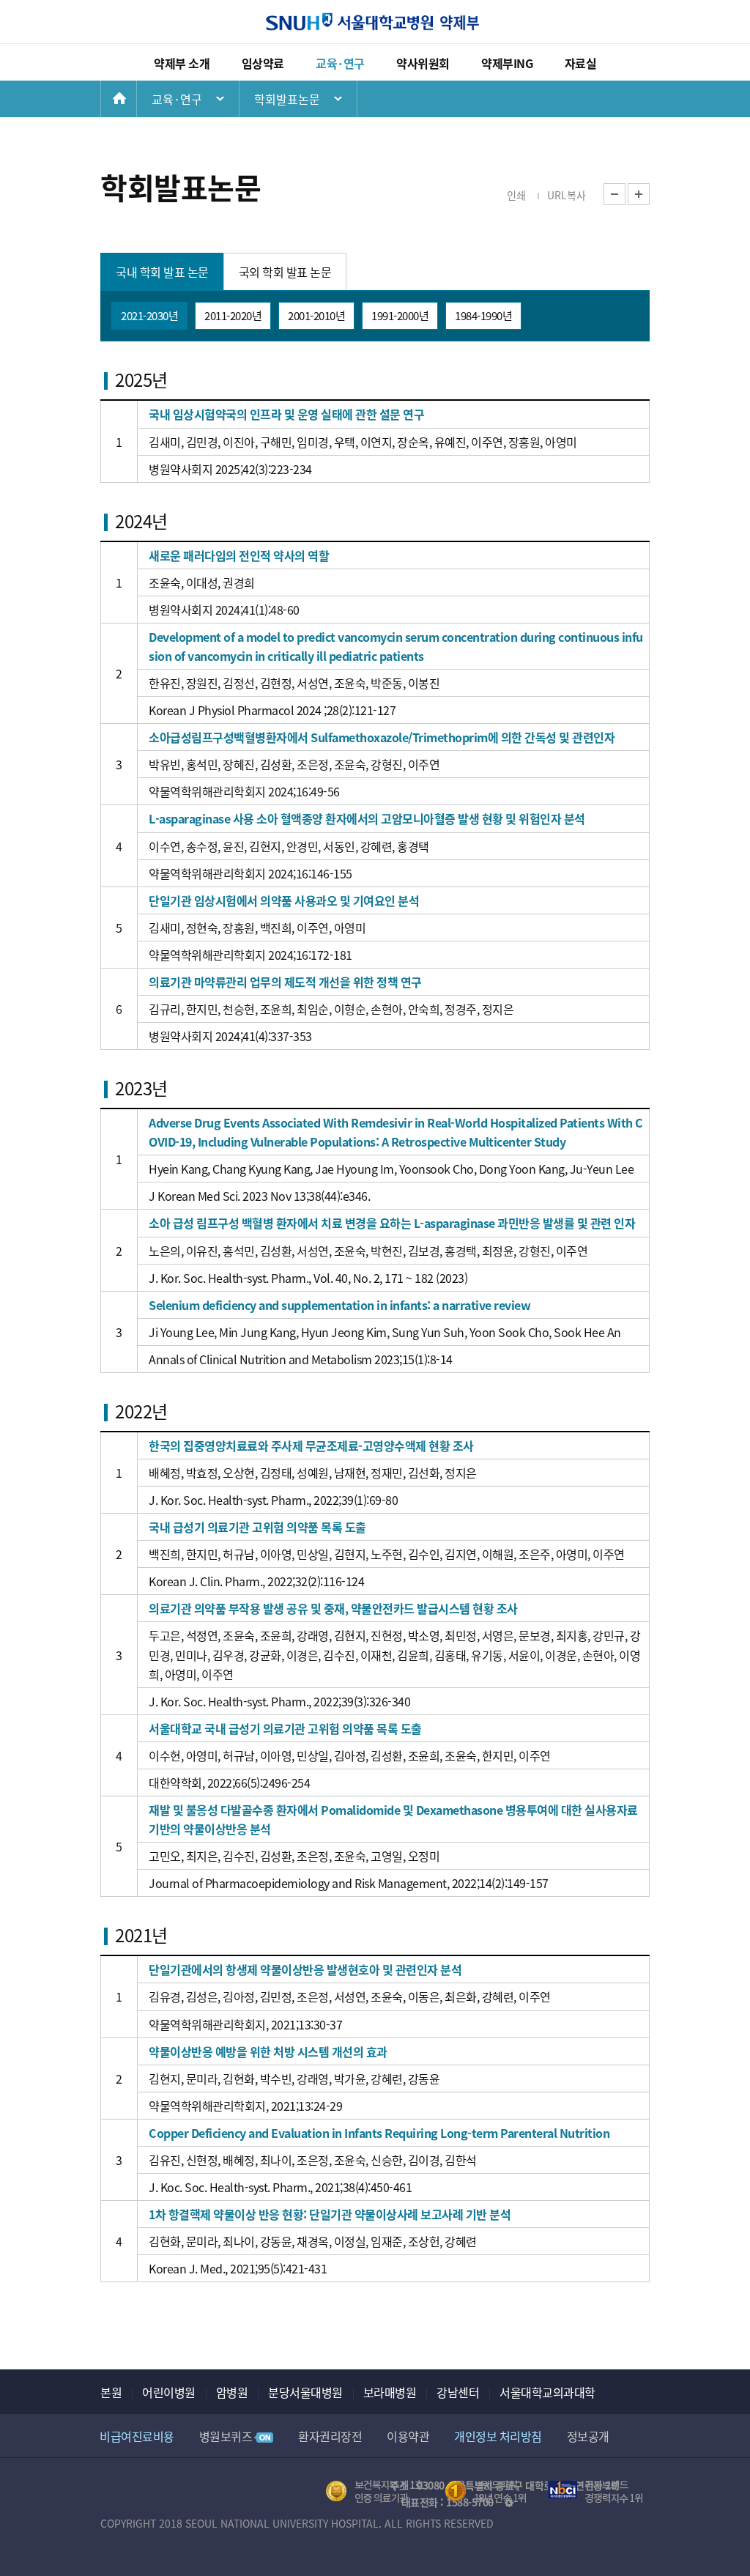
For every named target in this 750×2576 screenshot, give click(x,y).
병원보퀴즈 (226, 2436)
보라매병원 (390, 2392)
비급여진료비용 (137, 2436)
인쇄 (516, 195)
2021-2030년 (149, 315)
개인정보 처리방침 (498, 2436)
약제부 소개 (182, 63)
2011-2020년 (233, 315)
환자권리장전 (330, 2436)
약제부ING (507, 63)
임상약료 (263, 63)
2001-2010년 (316, 315)
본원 (111, 2392)
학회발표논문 (287, 99)
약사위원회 (423, 63)
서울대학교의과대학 (547, 2392)
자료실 (581, 63)
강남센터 (458, 2392)
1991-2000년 (400, 315)
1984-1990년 (483, 315)
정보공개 (588, 2436)
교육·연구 (340, 63)
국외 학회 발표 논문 (285, 272)
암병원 (232, 2392)
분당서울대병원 (305, 2392)
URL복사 (567, 195)
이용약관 (408, 2436)
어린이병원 (169, 2392)
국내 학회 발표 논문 (162, 272)
